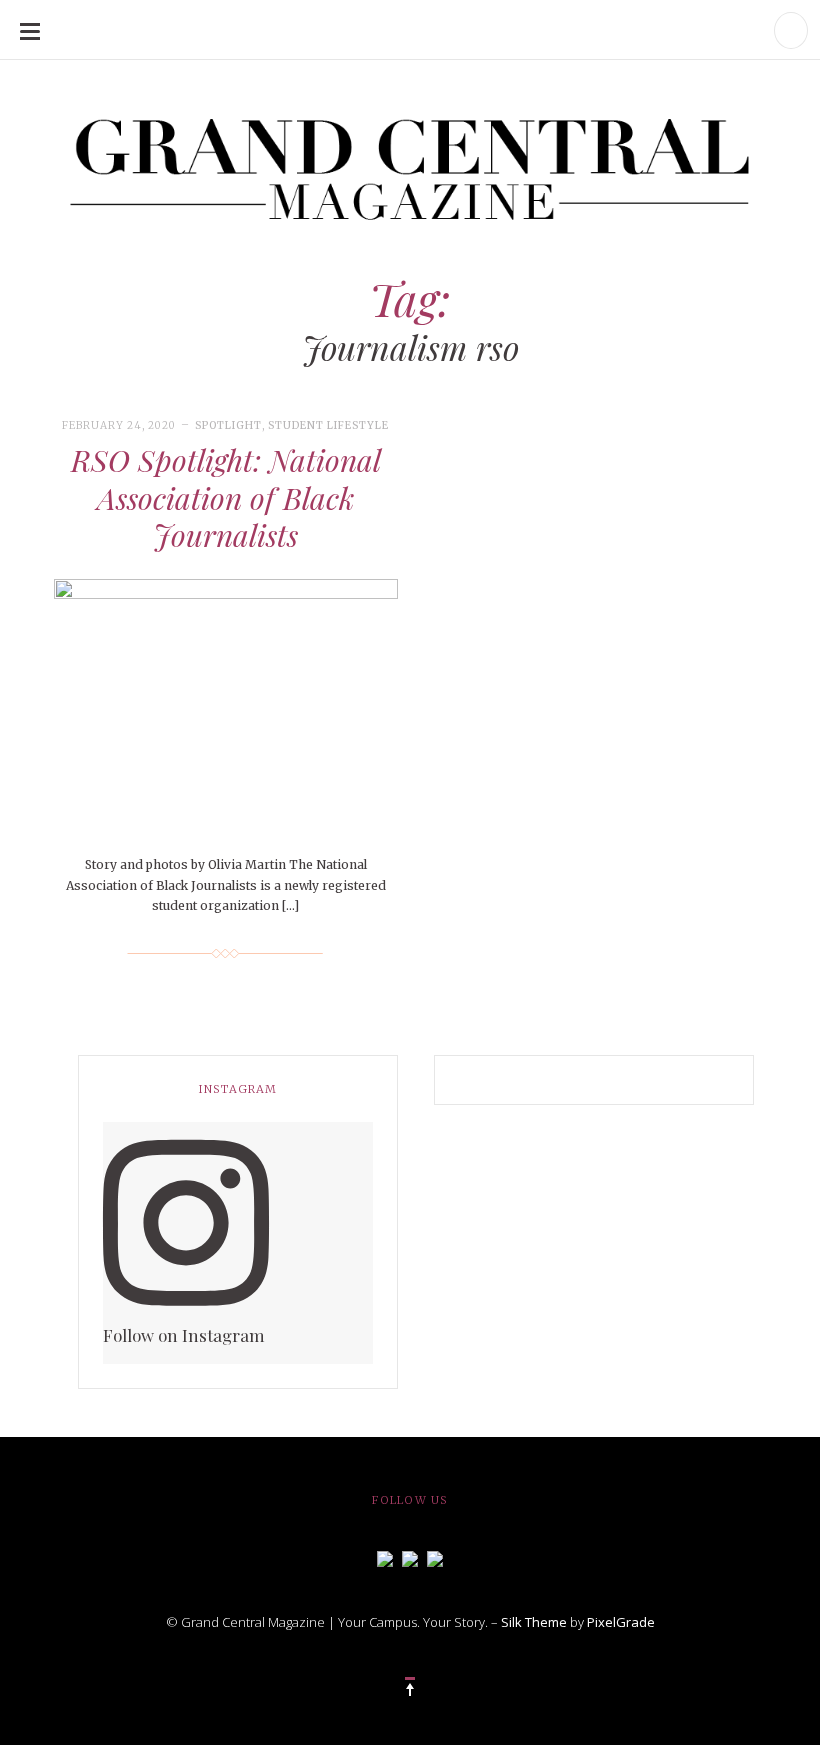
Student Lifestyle (328, 425)
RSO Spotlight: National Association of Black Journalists (226, 497)
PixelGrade (621, 1622)
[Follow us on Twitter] (410, 1557)
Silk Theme (534, 1622)
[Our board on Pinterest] (435, 1557)
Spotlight (228, 425)
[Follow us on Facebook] (385, 1557)
